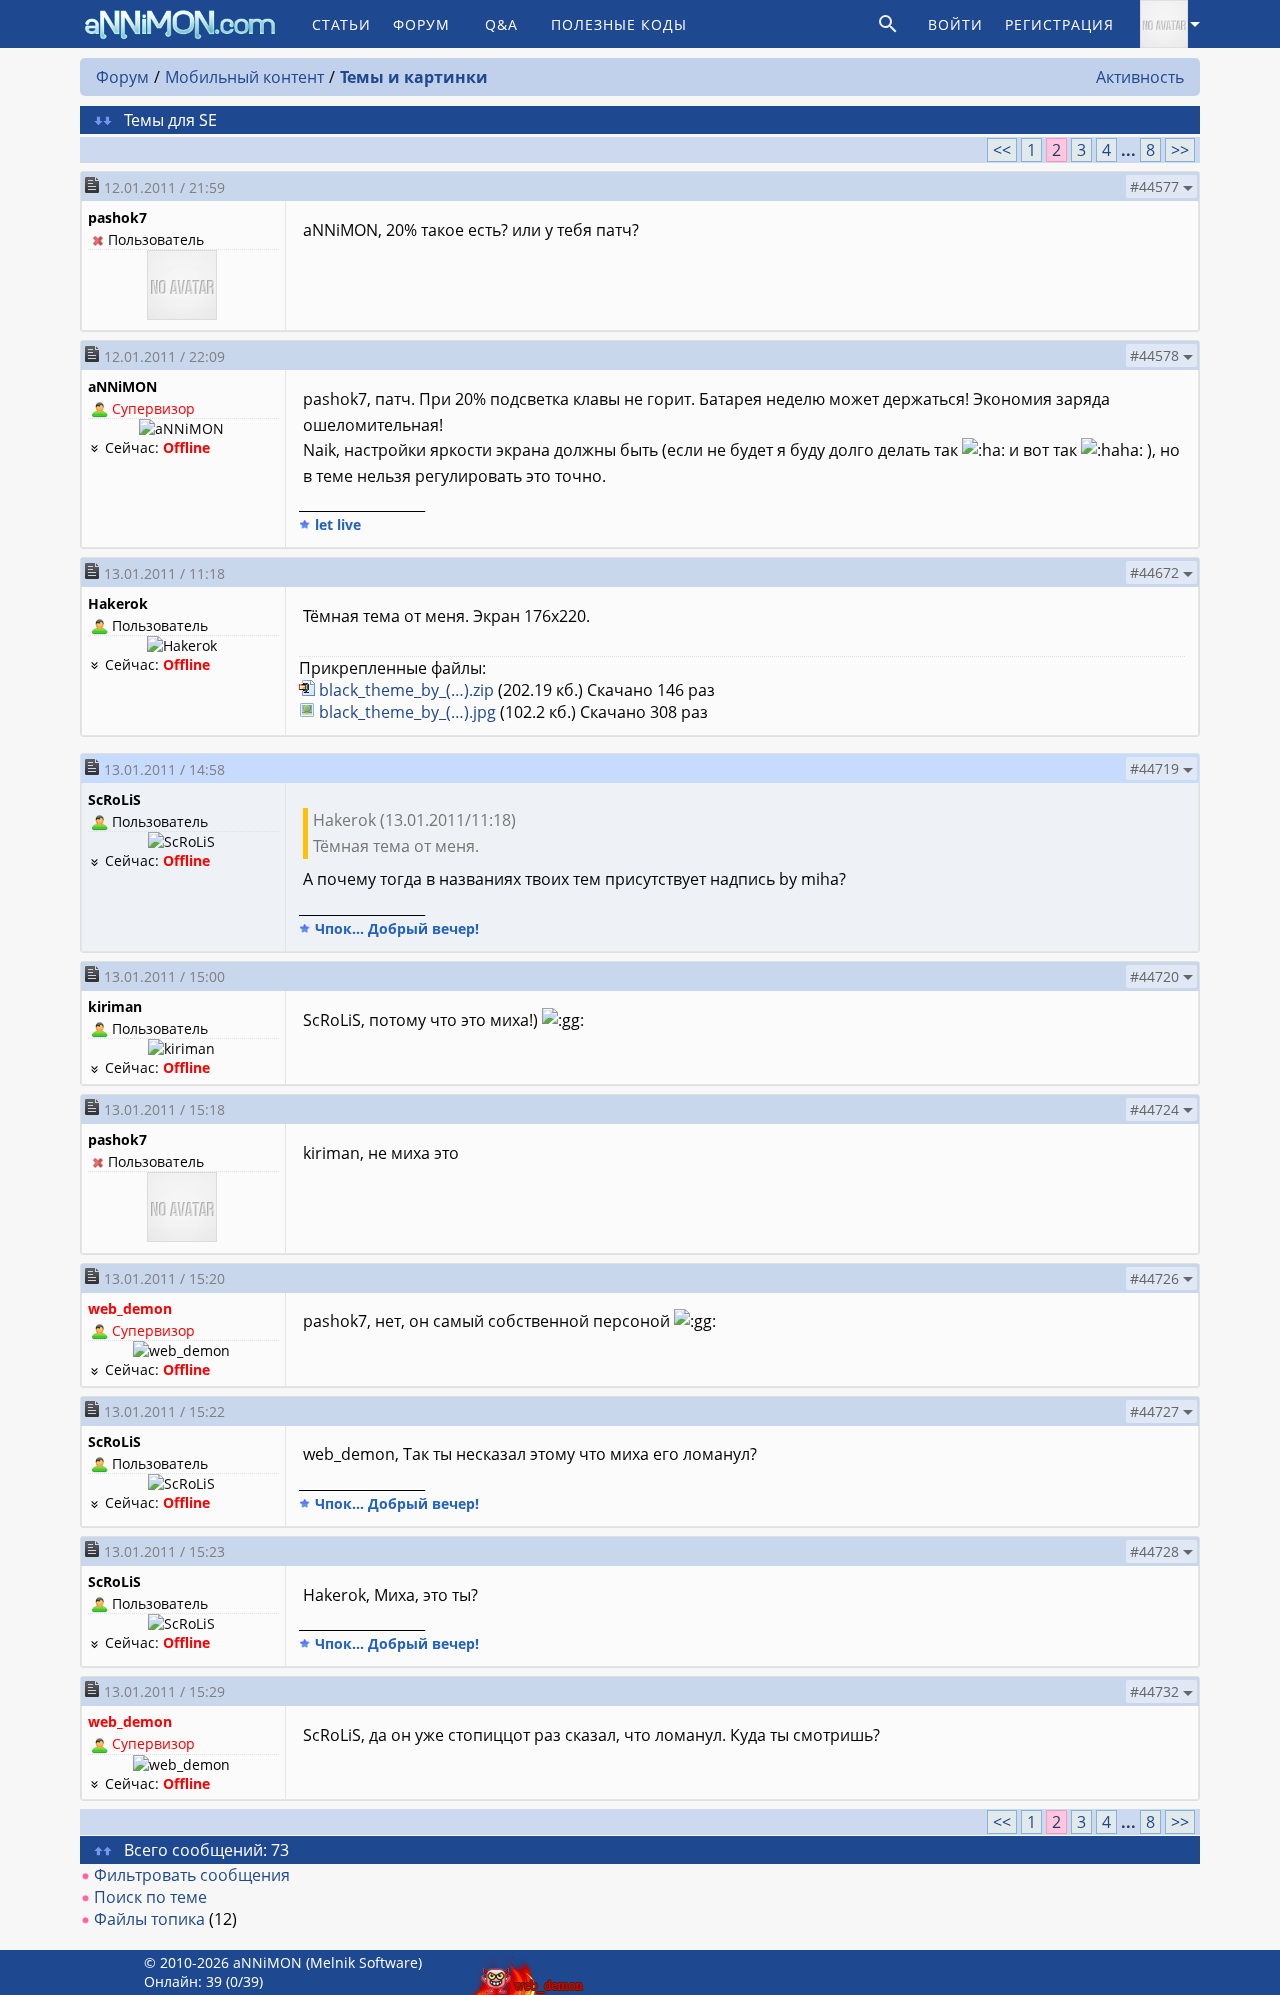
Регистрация (1059, 24)
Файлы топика (149, 1919)
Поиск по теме (150, 1897)
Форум (421, 24)
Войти (955, 24)
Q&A (501, 24)
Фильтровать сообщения (192, 1875)
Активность (1140, 77)
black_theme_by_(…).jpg (407, 712)
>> (1180, 150)
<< (1002, 150)
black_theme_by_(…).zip (406, 690)
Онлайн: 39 (183, 1981)
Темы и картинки (414, 77)
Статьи (341, 24)
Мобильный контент (244, 77)
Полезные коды (619, 24)
